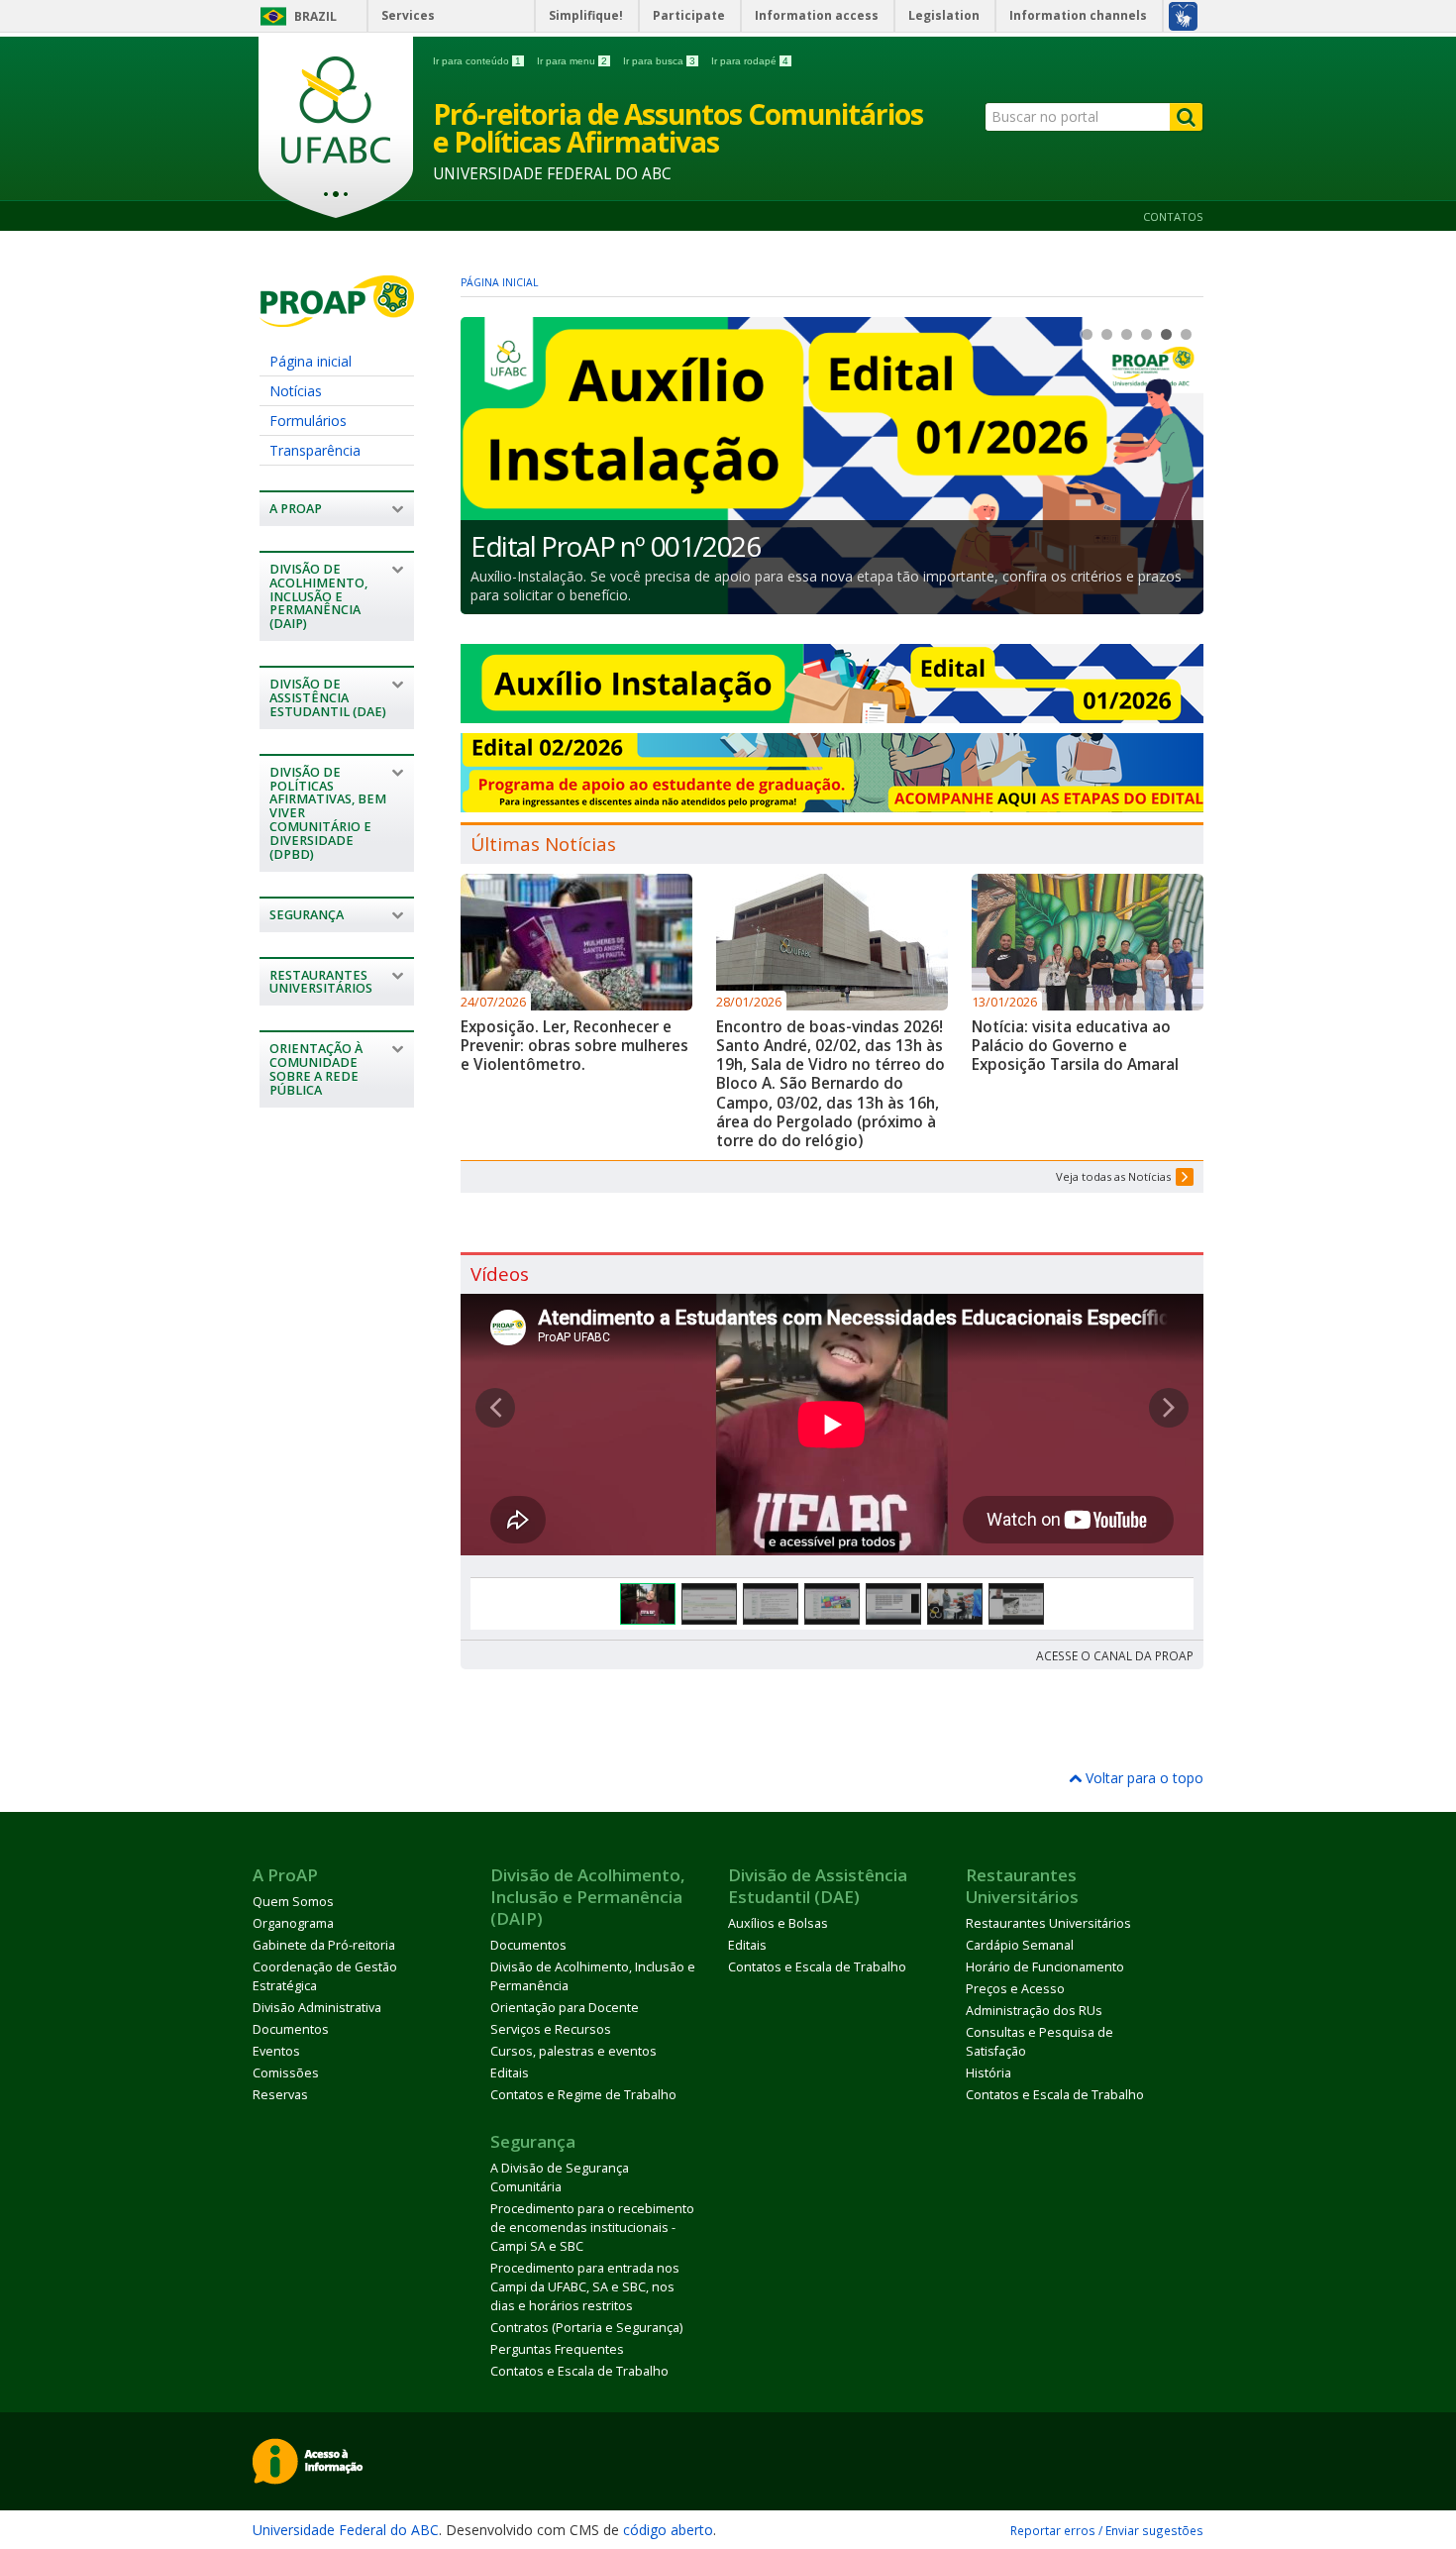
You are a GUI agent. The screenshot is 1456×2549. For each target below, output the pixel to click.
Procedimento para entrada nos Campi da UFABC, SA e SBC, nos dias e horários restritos (585, 2287)
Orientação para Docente (565, 2008)
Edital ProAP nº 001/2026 (615, 546)
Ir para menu (572, 61)
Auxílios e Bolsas (778, 1923)
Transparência (315, 450)
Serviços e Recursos (551, 2029)
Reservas (280, 2095)
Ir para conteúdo (477, 61)
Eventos (276, 2051)
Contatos (1173, 216)
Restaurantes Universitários (1048, 1923)
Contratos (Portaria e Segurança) (586, 2328)
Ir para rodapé (750, 61)
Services (408, 15)
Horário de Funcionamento (1045, 1967)
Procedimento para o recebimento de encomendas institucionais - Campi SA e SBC (592, 2228)
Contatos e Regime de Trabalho (583, 2095)
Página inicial (311, 361)
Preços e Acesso (1015, 1989)
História (988, 2073)
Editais (510, 2073)
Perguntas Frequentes (557, 2349)
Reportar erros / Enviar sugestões (1107, 2530)
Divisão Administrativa (317, 2008)
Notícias (296, 391)
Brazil (315, 16)
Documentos (291, 2029)
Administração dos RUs (1034, 2011)
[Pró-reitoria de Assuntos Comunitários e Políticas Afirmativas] (337, 318)
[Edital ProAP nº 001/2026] (832, 466)
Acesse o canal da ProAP (1115, 1655)
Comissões (286, 2073)
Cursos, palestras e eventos (573, 2051)
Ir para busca (659, 61)
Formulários (308, 421)
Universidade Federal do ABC (346, 2530)
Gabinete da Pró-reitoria (324, 1945)
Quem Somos (293, 1902)
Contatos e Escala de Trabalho (817, 1967)
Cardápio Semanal (1020, 1945)
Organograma (293, 1923)
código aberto (668, 2530)
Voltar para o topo (1143, 1778)
